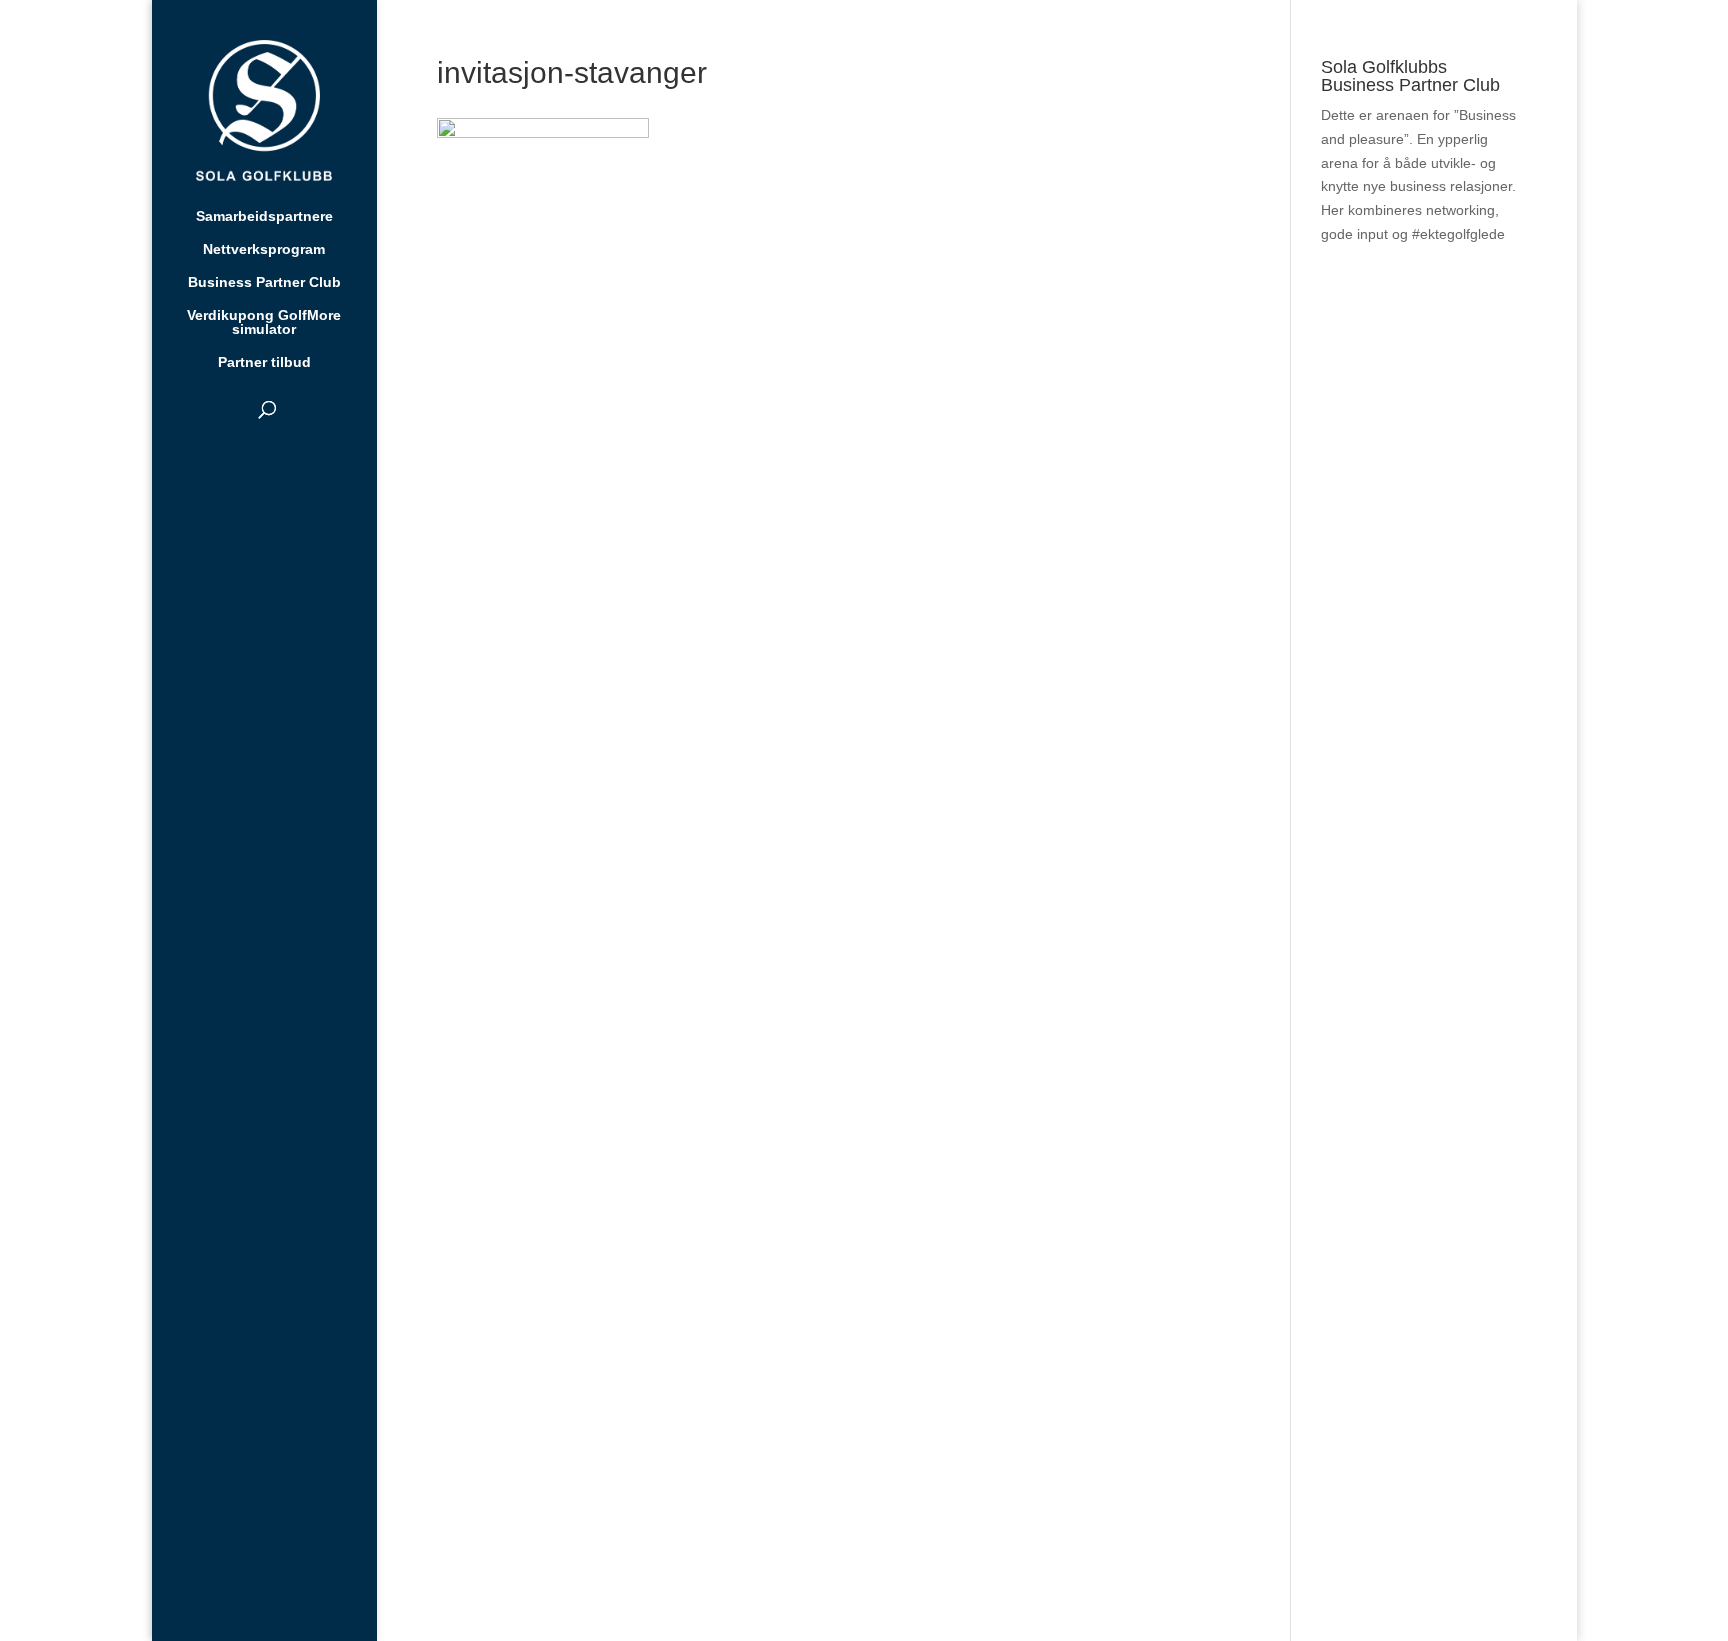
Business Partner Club (264, 282)
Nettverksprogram (264, 249)
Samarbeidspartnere (264, 216)
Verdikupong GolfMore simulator (264, 322)
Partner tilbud (264, 362)
